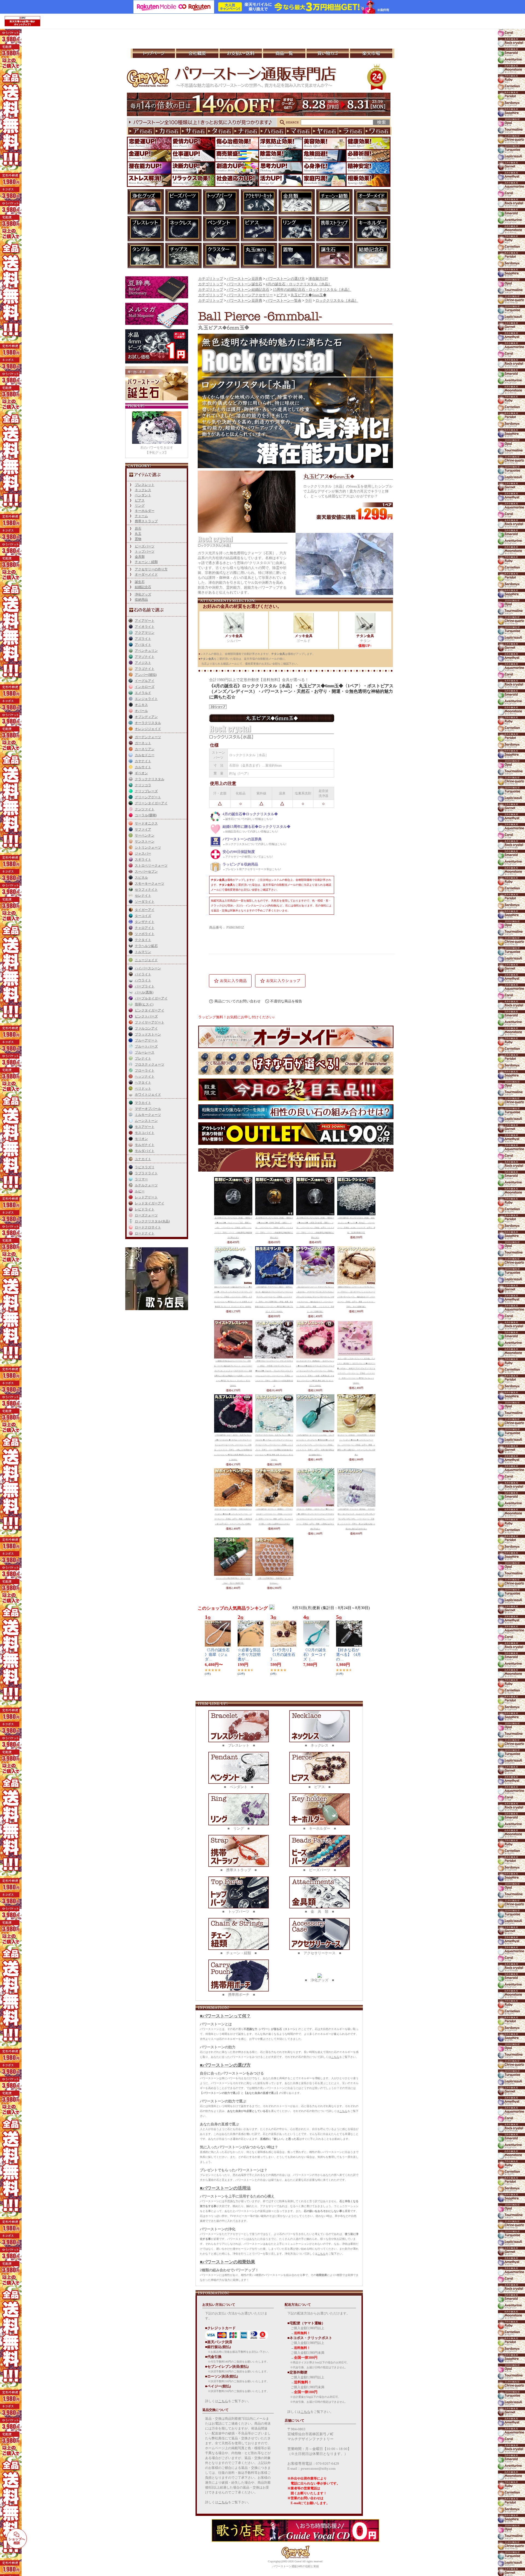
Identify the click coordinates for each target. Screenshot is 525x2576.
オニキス (141, 705)
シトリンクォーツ (148, 847)
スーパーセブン (146, 872)
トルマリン (143, 952)
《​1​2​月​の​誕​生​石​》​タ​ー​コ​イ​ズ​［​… (315, 1655)
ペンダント (143, 495)
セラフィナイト (146, 890)
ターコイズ (143, 916)
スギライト (143, 859)
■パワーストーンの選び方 (225, 2065)
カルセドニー (145, 755)
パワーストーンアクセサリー (250, 295)
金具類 (140, 557)
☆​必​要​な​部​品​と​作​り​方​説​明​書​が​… (249, 1655)
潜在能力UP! (318, 279)
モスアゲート (145, 1127)
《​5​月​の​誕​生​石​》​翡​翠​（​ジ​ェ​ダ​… (217, 1655)
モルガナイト (145, 1145)
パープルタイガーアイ (151, 998)
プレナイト (143, 1058)
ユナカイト (143, 1159)
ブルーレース (145, 1052)
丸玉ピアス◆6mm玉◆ (309, 295)
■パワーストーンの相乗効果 (227, 2262)
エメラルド (143, 693)
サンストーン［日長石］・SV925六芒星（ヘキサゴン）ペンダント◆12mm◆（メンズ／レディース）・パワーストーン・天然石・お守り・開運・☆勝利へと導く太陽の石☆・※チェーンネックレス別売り (356, 1445)
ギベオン (141, 773)
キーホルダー (145, 511)
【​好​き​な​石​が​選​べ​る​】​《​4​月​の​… (348, 1655)
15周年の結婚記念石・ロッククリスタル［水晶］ (312, 290)
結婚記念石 (143, 587)
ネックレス (143, 490)
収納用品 (141, 600)
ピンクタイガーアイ (150, 1010)
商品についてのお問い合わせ (237, 1001)
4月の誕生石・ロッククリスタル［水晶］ (299, 284)
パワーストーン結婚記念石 (248, 290)
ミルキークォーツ (148, 1115)
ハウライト (143, 980)
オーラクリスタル (148, 723)
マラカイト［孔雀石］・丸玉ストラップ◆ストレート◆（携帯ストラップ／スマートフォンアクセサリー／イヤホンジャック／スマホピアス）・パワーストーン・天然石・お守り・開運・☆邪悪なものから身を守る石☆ (315, 1519)
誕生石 (140, 582)
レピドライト (145, 1209)
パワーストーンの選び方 (285, 279)
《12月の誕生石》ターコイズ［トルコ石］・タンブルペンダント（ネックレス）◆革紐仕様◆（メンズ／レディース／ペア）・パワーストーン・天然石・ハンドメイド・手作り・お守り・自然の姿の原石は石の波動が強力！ (315, 1445)
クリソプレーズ (146, 791)
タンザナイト (145, 922)
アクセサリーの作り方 (151, 569)
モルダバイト (145, 1151)
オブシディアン (146, 717)
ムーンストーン (146, 1121)
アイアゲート (145, 621)
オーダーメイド (146, 574)
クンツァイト (145, 809)
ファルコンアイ (146, 1028)
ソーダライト (145, 902)
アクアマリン (145, 633)
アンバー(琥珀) (146, 675)
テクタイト (143, 940)
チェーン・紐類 (146, 562)
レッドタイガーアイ (150, 1203)
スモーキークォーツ (150, 884)
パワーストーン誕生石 (244, 284)
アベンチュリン (146, 651)
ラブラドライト (146, 1173)
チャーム (141, 516)
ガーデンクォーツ (148, 737)
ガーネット (143, 743)
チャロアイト (145, 928)
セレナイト (143, 896)
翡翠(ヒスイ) (144, 1004)
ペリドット (143, 1089)
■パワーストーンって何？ (225, 2016)
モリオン (141, 1139)
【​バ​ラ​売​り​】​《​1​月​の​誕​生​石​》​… (283, 1655)
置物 (138, 539)
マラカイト (143, 1103)
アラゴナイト (145, 669)
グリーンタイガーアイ (151, 803)
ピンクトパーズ (146, 1016)
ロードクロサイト (148, 1227)
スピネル (141, 878)
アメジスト (143, 663)
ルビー (140, 1191)
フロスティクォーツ (150, 1064)
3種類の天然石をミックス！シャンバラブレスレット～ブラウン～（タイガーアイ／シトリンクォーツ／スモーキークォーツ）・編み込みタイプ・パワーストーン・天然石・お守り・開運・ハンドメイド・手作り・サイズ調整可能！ (356, 1297)
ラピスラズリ (145, 1167)
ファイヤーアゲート (150, 1022)
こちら (335, 2057)
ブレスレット (145, 485)
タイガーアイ (145, 910)
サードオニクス (146, 823)
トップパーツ (145, 551)
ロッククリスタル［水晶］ (337, 301)
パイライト (143, 974)
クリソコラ (143, 785)
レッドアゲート (146, 1197)
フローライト (145, 1070)
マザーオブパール (148, 1109)
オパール (141, 711)
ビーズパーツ (145, 546)
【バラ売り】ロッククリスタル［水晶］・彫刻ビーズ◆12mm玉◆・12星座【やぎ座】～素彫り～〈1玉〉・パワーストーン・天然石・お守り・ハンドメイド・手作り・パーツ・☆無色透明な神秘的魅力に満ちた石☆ (315, 1228)
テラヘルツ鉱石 (146, 946)
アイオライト (145, 627)
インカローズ (145, 687)
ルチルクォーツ (146, 1185)
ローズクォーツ (146, 1215)
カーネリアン (145, 749)
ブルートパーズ (146, 1046)
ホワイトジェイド (148, 1095)
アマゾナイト (145, 657)
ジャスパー (143, 853)
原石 (138, 529)
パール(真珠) (144, 992)
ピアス (140, 500)
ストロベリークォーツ (151, 865)
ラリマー (141, 1179)
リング (140, 506)
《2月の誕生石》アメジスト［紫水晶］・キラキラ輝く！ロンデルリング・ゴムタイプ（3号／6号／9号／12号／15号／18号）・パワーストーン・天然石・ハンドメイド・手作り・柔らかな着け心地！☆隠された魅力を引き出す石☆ (356, 1519)
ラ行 (308, 301)
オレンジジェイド (148, 729)
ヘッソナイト (145, 1076)
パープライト (145, 986)
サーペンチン (145, 835)
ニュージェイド (146, 960)
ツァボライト (145, 934)
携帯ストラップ (146, 521)
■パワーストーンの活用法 (225, 2188)
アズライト (143, 639)
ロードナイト (145, 1233)
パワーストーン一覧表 (284, 301)
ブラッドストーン (148, 1034)
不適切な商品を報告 (286, 1001)
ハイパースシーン (148, 968)
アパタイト (143, 645)
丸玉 (138, 534)
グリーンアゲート (148, 797)
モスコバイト (145, 1133)
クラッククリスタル (150, 779)
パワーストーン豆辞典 (244, 279)
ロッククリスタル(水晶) (152, 1221)
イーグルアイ (145, 681)
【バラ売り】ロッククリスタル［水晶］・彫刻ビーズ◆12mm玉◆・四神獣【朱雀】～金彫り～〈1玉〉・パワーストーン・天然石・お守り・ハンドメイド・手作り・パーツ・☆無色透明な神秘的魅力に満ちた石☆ (274, 1228)
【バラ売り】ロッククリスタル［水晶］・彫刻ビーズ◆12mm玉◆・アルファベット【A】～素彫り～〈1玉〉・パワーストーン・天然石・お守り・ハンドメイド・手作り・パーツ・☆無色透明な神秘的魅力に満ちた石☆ (233, 1228)
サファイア (143, 829)
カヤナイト (143, 761)
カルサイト (143, 767)
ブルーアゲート (146, 1040)
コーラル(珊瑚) (146, 815)
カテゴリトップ (211, 279)
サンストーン (145, 841)
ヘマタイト (143, 1082)
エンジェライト (146, 699)
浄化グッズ (143, 594)
